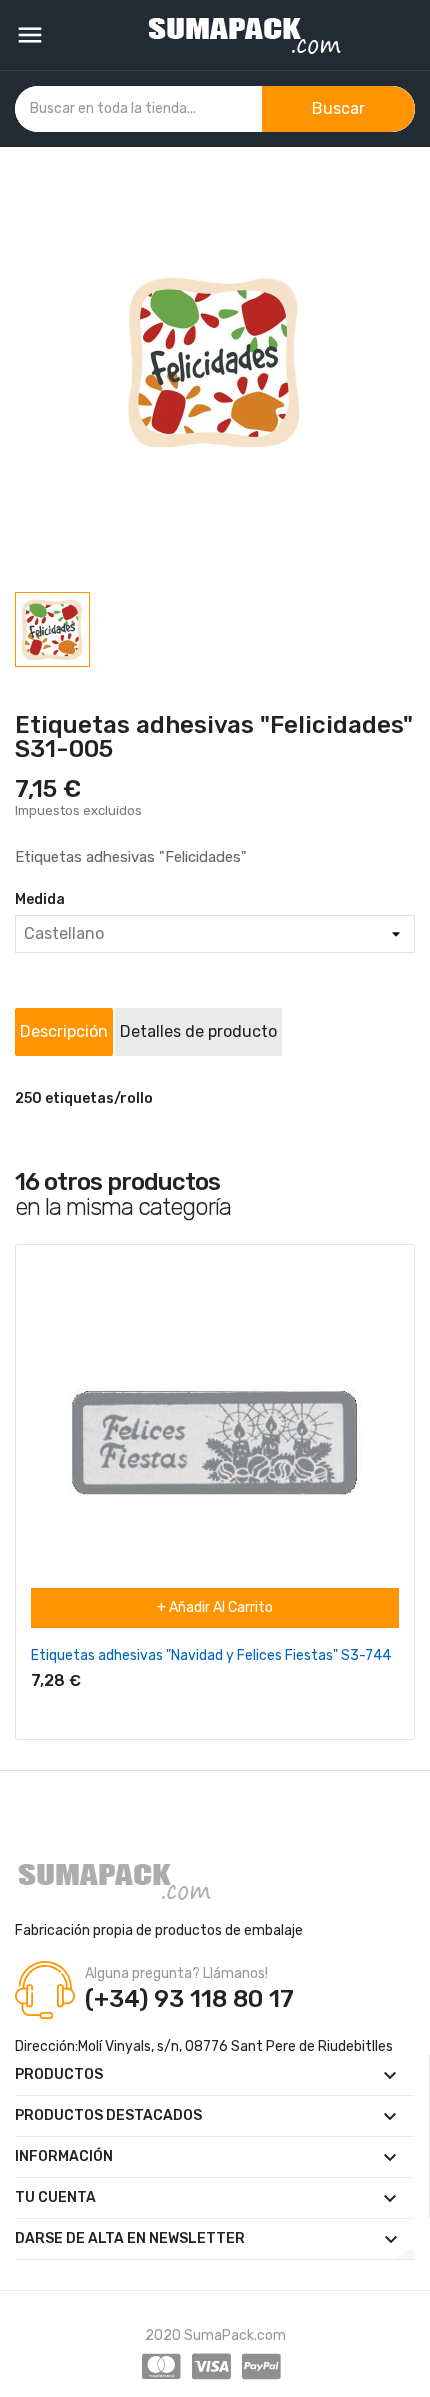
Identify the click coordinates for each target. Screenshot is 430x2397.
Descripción (64, 1031)
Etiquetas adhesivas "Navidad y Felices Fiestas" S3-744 (211, 1655)
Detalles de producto (198, 1031)
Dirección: (46, 2046)
